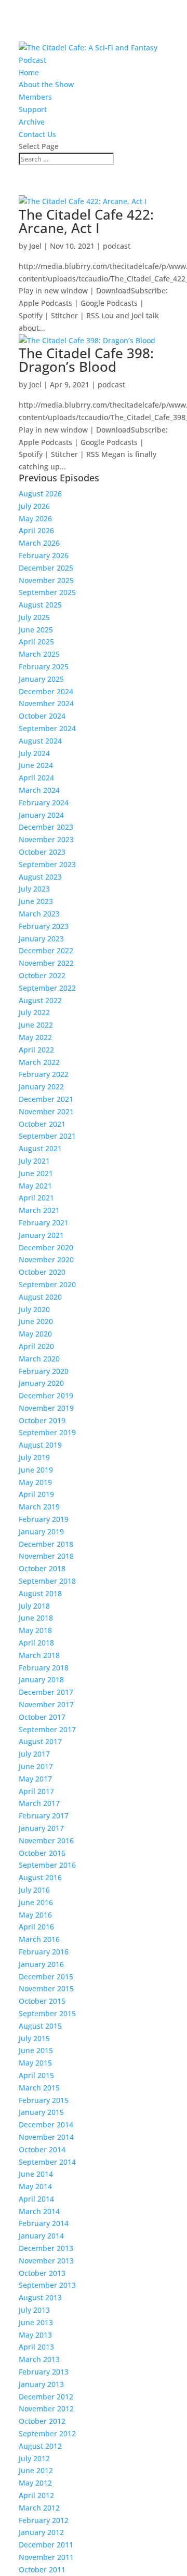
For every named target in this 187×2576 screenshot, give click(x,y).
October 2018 (42, 1568)
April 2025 (36, 642)
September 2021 (47, 1136)
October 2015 (42, 2001)
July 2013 (34, 2310)
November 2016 (46, 1840)
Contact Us (37, 134)
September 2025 (47, 592)
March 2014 (39, 2211)
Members (35, 97)
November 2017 (46, 1704)
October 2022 (42, 975)
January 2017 (41, 1828)
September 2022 (47, 988)
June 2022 (36, 1025)
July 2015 (34, 2038)
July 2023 (34, 889)
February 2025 (44, 666)
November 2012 (46, 2409)
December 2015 (46, 1977)
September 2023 (47, 864)
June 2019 (36, 1470)
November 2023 (46, 839)
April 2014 (36, 2199)
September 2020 (47, 1284)
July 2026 (34, 506)
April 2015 (36, 2075)
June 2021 (36, 1173)
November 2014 (46, 2137)
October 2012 (42, 2421)
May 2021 (35, 1186)
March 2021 (39, 1210)
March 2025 (39, 654)
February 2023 (44, 926)
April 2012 (36, 2495)
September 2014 (47, 2162)
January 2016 (41, 1964)
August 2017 (40, 1741)
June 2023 (36, 901)
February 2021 (44, 1223)
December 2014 (46, 2125)
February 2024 (44, 803)
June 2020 (36, 1321)
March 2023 (39, 914)
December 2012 (46, 2397)
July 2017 (34, 1754)
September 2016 (47, 1865)
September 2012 (47, 2433)
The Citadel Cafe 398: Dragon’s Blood (86, 360)
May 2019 (35, 1482)
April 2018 (36, 1643)
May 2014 (35, 2186)
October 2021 (42, 1124)
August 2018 (40, 1593)
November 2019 (46, 1408)
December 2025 (46, 568)
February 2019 (44, 1519)
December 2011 (46, 2545)
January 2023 (41, 939)
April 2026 (36, 530)
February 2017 (44, 1816)
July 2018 (34, 1606)
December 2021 (46, 1099)
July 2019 (34, 1457)
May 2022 (35, 1037)
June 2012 (36, 2470)
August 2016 (40, 1877)
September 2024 (47, 728)
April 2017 (36, 1791)
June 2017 (36, 1766)
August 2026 (40, 494)
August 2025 (40, 605)
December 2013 (46, 2248)
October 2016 (42, 1853)
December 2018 (46, 1544)
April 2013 (36, 2347)
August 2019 (40, 1445)
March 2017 (39, 1803)
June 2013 (36, 2322)
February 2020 (44, 1371)
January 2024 (41, 815)
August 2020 (40, 1297)
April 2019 (36, 1494)
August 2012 (40, 2446)
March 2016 (39, 1939)
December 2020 (46, 1247)
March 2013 (39, 2359)
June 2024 (36, 765)
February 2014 (44, 2223)
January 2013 (41, 2384)
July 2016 (34, 1890)
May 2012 (35, 2483)
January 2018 (41, 1680)
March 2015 (39, 2088)
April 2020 (36, 1346)
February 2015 (44, 2100)
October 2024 (42, 716)
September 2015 (47, 2013)
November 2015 (46, 1988)
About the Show (46, 84)
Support (33, 109)
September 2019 (47, 1432)
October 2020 (42, 1272)
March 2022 (39, 1062)
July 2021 (34, 1161)
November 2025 (46, 580)
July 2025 (34, 617)
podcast (117, 246)
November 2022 (46, 963)
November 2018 (46, 1556)
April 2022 (36, 1050)
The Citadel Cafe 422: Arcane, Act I (86, 221)
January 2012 (41, 2532)
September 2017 (47, 1729)
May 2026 (35, 518)
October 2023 (42, 852)
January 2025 (41, 679)
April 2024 (36, 778)
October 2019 (42, 1420)
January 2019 (41, 1532)
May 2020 (35, 1334)
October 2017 (42, 1717)
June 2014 (36, 2174)
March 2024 (39, 790)
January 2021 (41, 1235)
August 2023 (40, 877)
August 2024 (40, 741)
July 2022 (34, 1012)
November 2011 (46, 2557)
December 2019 (46, 1395)
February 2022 (44, 1074)
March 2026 (39, 543)
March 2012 (39, 2508)
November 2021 (46, 1111)
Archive (32, 122)
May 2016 (35, 1915)
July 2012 (34, 2458)
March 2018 (39, 1655)
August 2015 (40, 2026)
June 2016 (36, 1902)
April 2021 (36, 1198)
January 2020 (41, 1383)
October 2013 (42, 2273)
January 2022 (41, 1087)
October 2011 (42, 2570)
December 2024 (46, 691)
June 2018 (36, 1618)
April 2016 (36, 1927)
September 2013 (47, 2285)
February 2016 (44, 1952)
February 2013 (44, 2372)
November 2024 (46, 703)
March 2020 (39, 1359)
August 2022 (40, 1000)
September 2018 (47, 1581)
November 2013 (46, 2261)
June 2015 (36, 2050)
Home (29, 72)
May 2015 (35, 2063)
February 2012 (44, 2520)
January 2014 (41, 2236)
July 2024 (34, 753)
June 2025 (36, 630)
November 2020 (46, 1259)
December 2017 (46, 1692)
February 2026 (44, 555)
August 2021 (40, 1148)
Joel (35, 246)
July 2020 (34, 1309)
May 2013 (35, 2335)
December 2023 (46, 827)
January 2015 (41, 2112)
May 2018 (35, 1630)
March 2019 (39, 1507)
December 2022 (46, 950)
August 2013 (40, 2297)
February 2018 (44, 1668)
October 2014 (42, 2149)
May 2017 (35, 1779)
